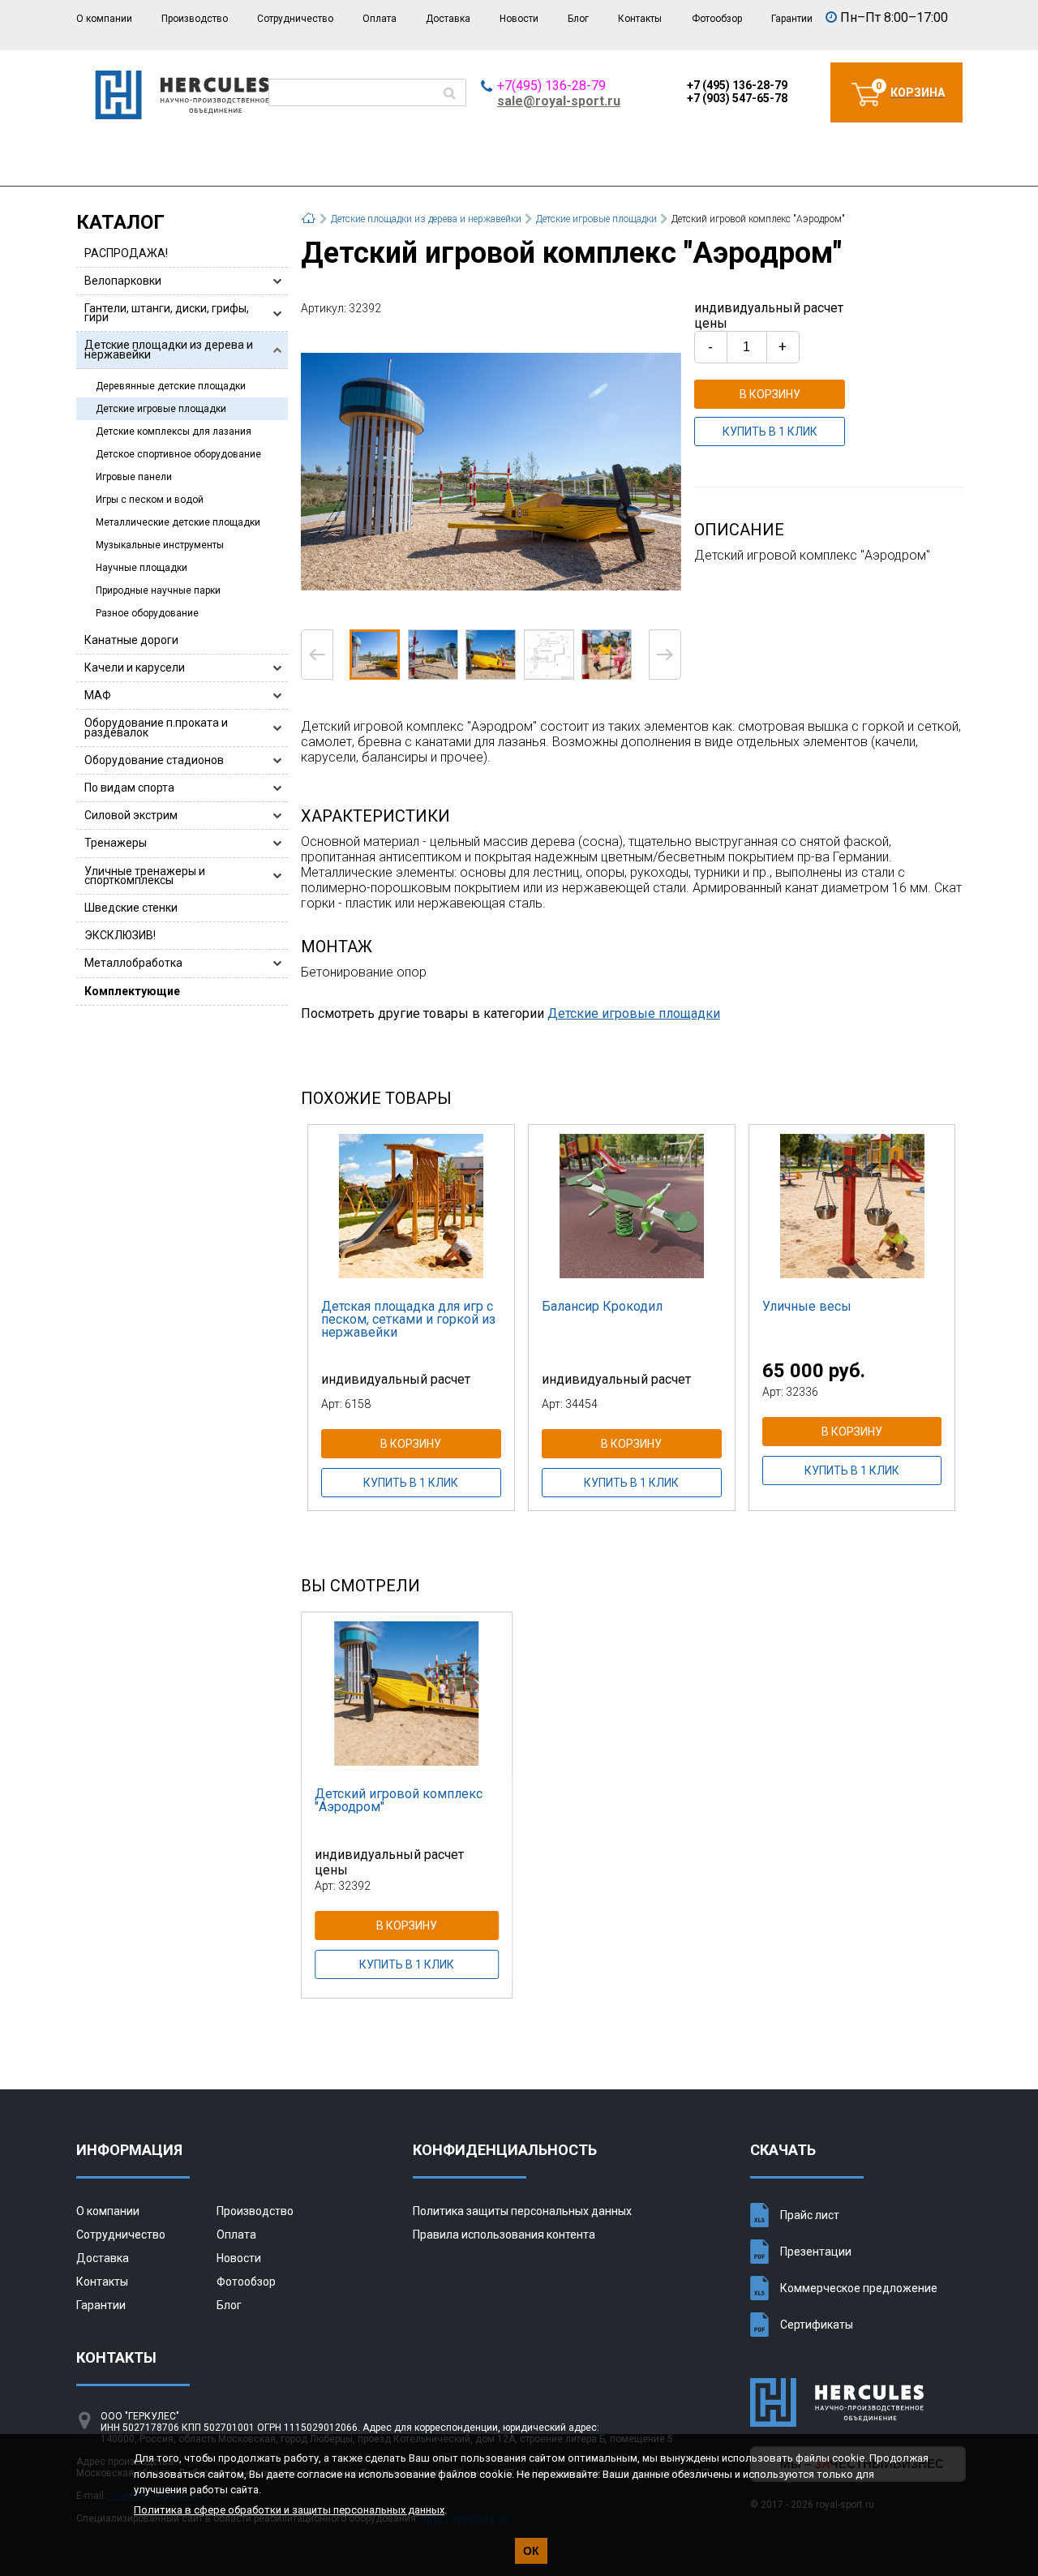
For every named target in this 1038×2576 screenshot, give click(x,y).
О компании (104, 19)
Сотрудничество (295, 19)
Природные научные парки (158, 590)
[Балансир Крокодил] (632, 1206)
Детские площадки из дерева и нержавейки (169, 349)
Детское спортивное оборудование (178, 454)
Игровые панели (134, 477)
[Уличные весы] (852, 1206)
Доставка (448, 19)
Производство (195, 19)
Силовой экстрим (131, 815)
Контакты (640, 19)
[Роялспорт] (182, 115)
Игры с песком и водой (150, 500)
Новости (519, 19)
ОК (531, 2551)
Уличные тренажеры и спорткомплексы (145, 876)
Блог (578, 19)
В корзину (770, 394)
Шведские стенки (131, 908)
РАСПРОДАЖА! (126, 253)
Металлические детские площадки (178, 522)
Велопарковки (123, 281)
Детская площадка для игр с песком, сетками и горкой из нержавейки (408, 1319)
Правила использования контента (504, 2235)
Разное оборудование (147, 613)
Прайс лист (810, 2215)
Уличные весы (807, 1306)
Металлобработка (133, 963)
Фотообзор (717, 19)
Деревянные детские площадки (171, 386)
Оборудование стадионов (154, 760)
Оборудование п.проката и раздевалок (156, 727)
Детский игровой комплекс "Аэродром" (399, 1800)
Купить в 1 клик (770, 431)
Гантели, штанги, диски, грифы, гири (167, 313)
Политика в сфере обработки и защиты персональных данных (289, 2510)
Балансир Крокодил (602, 1306)
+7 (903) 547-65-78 (737, 98)
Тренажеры (116, 843)
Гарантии (792, 19)
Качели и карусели (135, 668)
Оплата (380, 19)
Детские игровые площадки (161, 409)
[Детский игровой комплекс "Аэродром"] (491, 471)
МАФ (98, 695)
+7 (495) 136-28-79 (737, 85)
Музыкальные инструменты (160, 545)
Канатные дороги (131, 640)
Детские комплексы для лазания (174, 431)
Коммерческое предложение (859, 2288)
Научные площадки (142, 568)
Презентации (816, 2252)
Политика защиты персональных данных (522, 2211)
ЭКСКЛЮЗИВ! (120, 935)
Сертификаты (817, 2325)
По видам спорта (129, 788)
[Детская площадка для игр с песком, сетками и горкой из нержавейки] (411, 1206)
